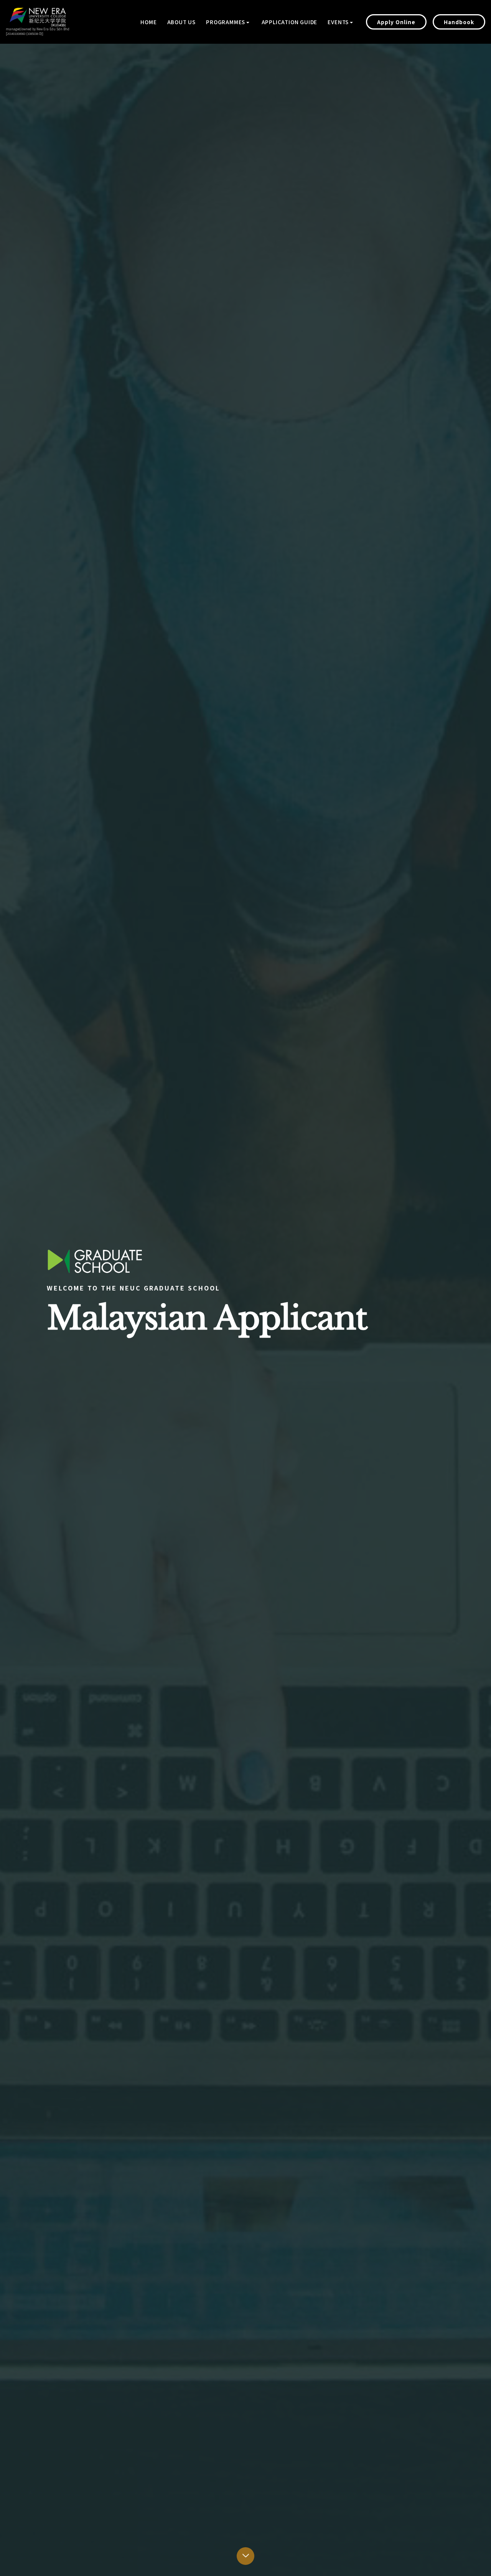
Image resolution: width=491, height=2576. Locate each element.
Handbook (459, 22)
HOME (148, 22)
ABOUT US (181, 22)
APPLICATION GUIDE (290, 22)
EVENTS (338, 22)
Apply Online (396, 22)
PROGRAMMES (226, 22)
